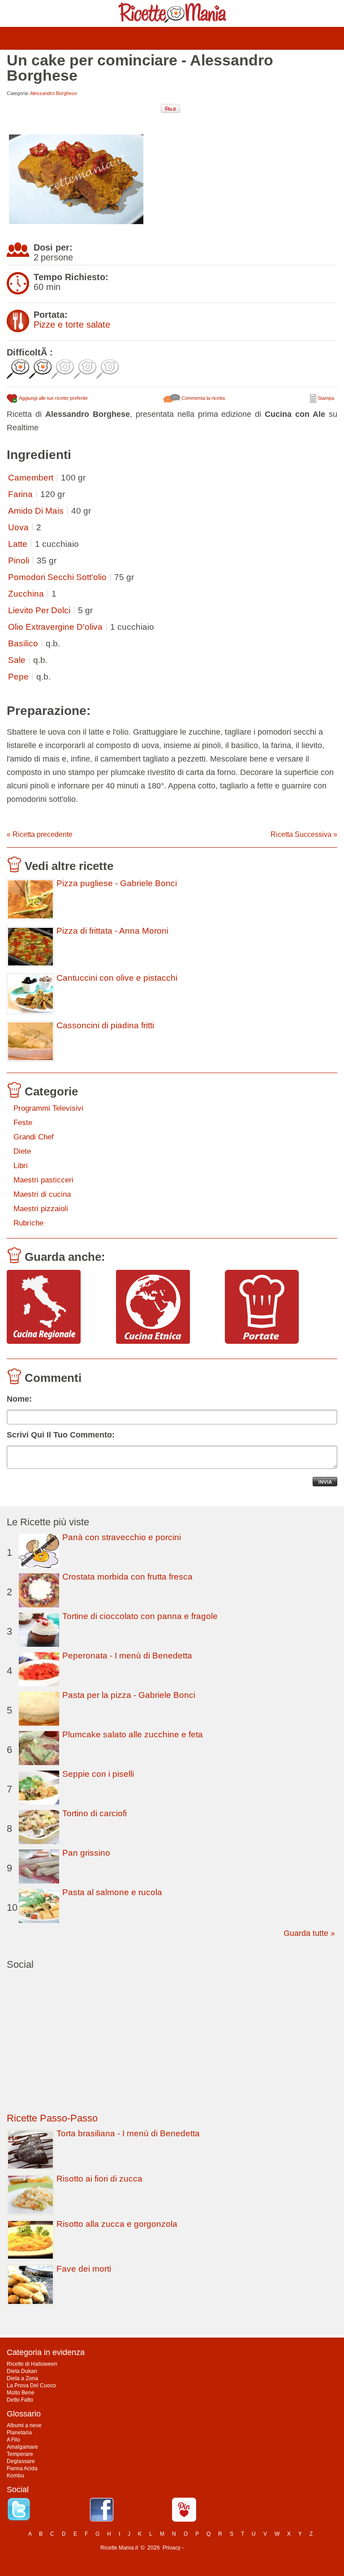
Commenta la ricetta (202, 398)
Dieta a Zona (22, 2378)
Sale (17, 660)
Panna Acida (22, 2468)
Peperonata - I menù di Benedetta (127, 1656)
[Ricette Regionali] (58, 1307)
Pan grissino (86, 1853)
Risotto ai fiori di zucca (99, 2179)
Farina (20, 494)
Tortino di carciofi (95, 1813)
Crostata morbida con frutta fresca (127, 1577)
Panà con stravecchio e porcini (122, 1537)
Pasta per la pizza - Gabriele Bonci (129, 1695)
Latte (18, 544)
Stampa (325, 398)
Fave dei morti (84, 2269)
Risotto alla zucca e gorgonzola (117, 2224)
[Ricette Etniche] (167, 1307)
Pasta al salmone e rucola (112, 1892)
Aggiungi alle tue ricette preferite (53, 398)
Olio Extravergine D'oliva (55, 627)
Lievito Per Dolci (39, 610)
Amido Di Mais (36, 511)
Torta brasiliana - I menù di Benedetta (128, 2133)
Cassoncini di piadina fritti (105, 1026)
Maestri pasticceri (43, 1180)
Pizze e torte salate (72, 325)
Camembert (31, 478)
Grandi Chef (34, 1137)
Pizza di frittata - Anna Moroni (112, 931)
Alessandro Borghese (54, 93)
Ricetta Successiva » (304, 834)
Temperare (20, 2454)
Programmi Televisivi (48, 1108)
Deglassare (21, 2461)
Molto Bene (21, 2393)
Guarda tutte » (309, 1933)
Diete (22, 1151)
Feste (23, 1123)
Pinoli (19, 561)
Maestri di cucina (42, 1194)
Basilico (23, 643)
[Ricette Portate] (276, 1307)
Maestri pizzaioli (41, 1209)
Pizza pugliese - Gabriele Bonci (117, 883)
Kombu (15, 2476)
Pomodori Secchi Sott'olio (57, 577)
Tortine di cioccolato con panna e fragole (140, 1616)
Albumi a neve (24, 2425)
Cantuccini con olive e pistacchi (117, 978)
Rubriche (28, 1223)
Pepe (18, 677)
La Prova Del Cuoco (31, 2386)
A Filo (13, 2440)
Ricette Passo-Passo (52, 2118)
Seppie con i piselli (98, 1774)
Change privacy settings (214, 2548)
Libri (21, 1166)
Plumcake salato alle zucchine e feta (133, 1734)
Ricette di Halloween (32, 2364)
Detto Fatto (20, 2400)
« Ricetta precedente (40, 834)
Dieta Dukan (22, 2371)
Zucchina (26, 594)
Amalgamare (22, 2447)
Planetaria (19, 2433)
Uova (18, 527)
